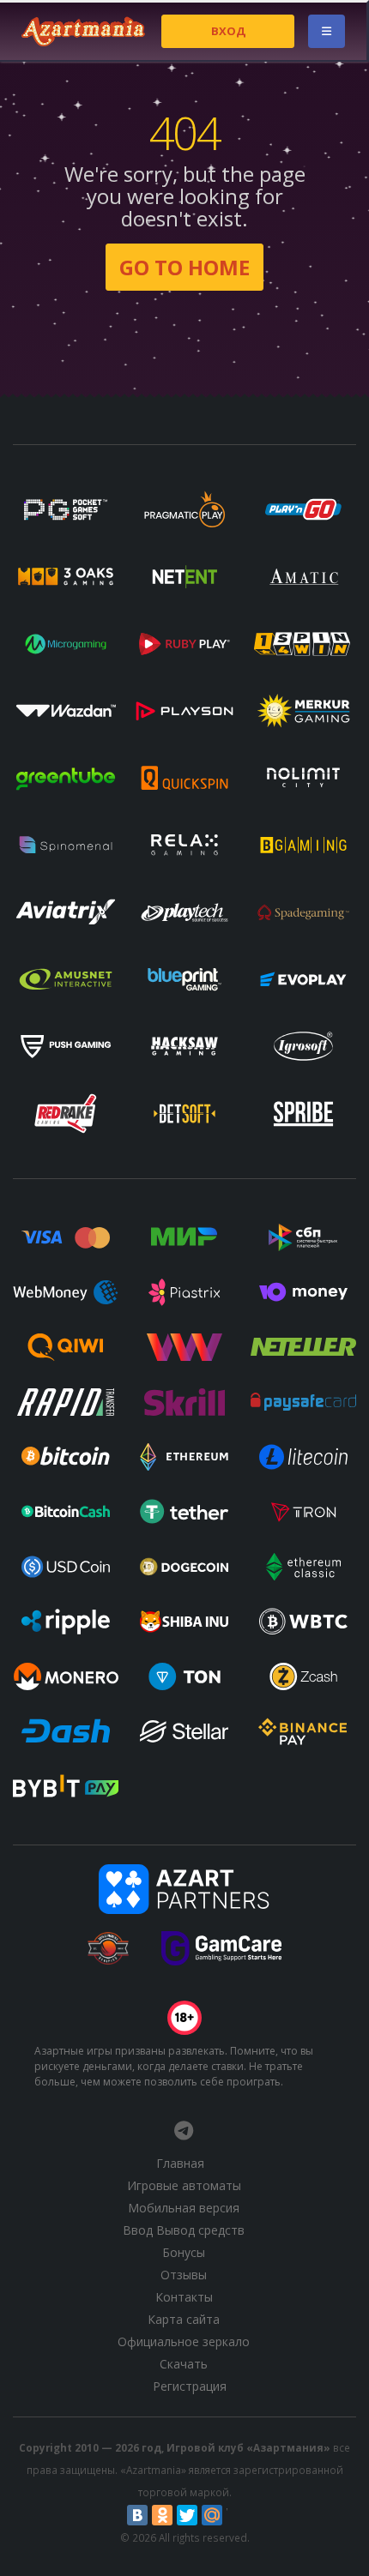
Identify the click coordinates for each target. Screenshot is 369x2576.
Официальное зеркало (184, 2341)
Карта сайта (184, 2319)
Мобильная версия (184, 2208)
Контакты (184, 2297)
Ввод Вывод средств (184, 2230)
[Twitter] (187, 2515)
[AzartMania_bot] (184, 2130)
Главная (180, 2163)
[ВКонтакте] (137, 2515)
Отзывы (184, 2275)
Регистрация (190, 2386)
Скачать (184, 2364)
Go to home (184, 267)
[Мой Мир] (212, 2515)
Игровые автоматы (184, 2185)
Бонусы (184, 2252)
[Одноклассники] (162, 2515)
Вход (228, 31)
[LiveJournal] (237, 2515)
